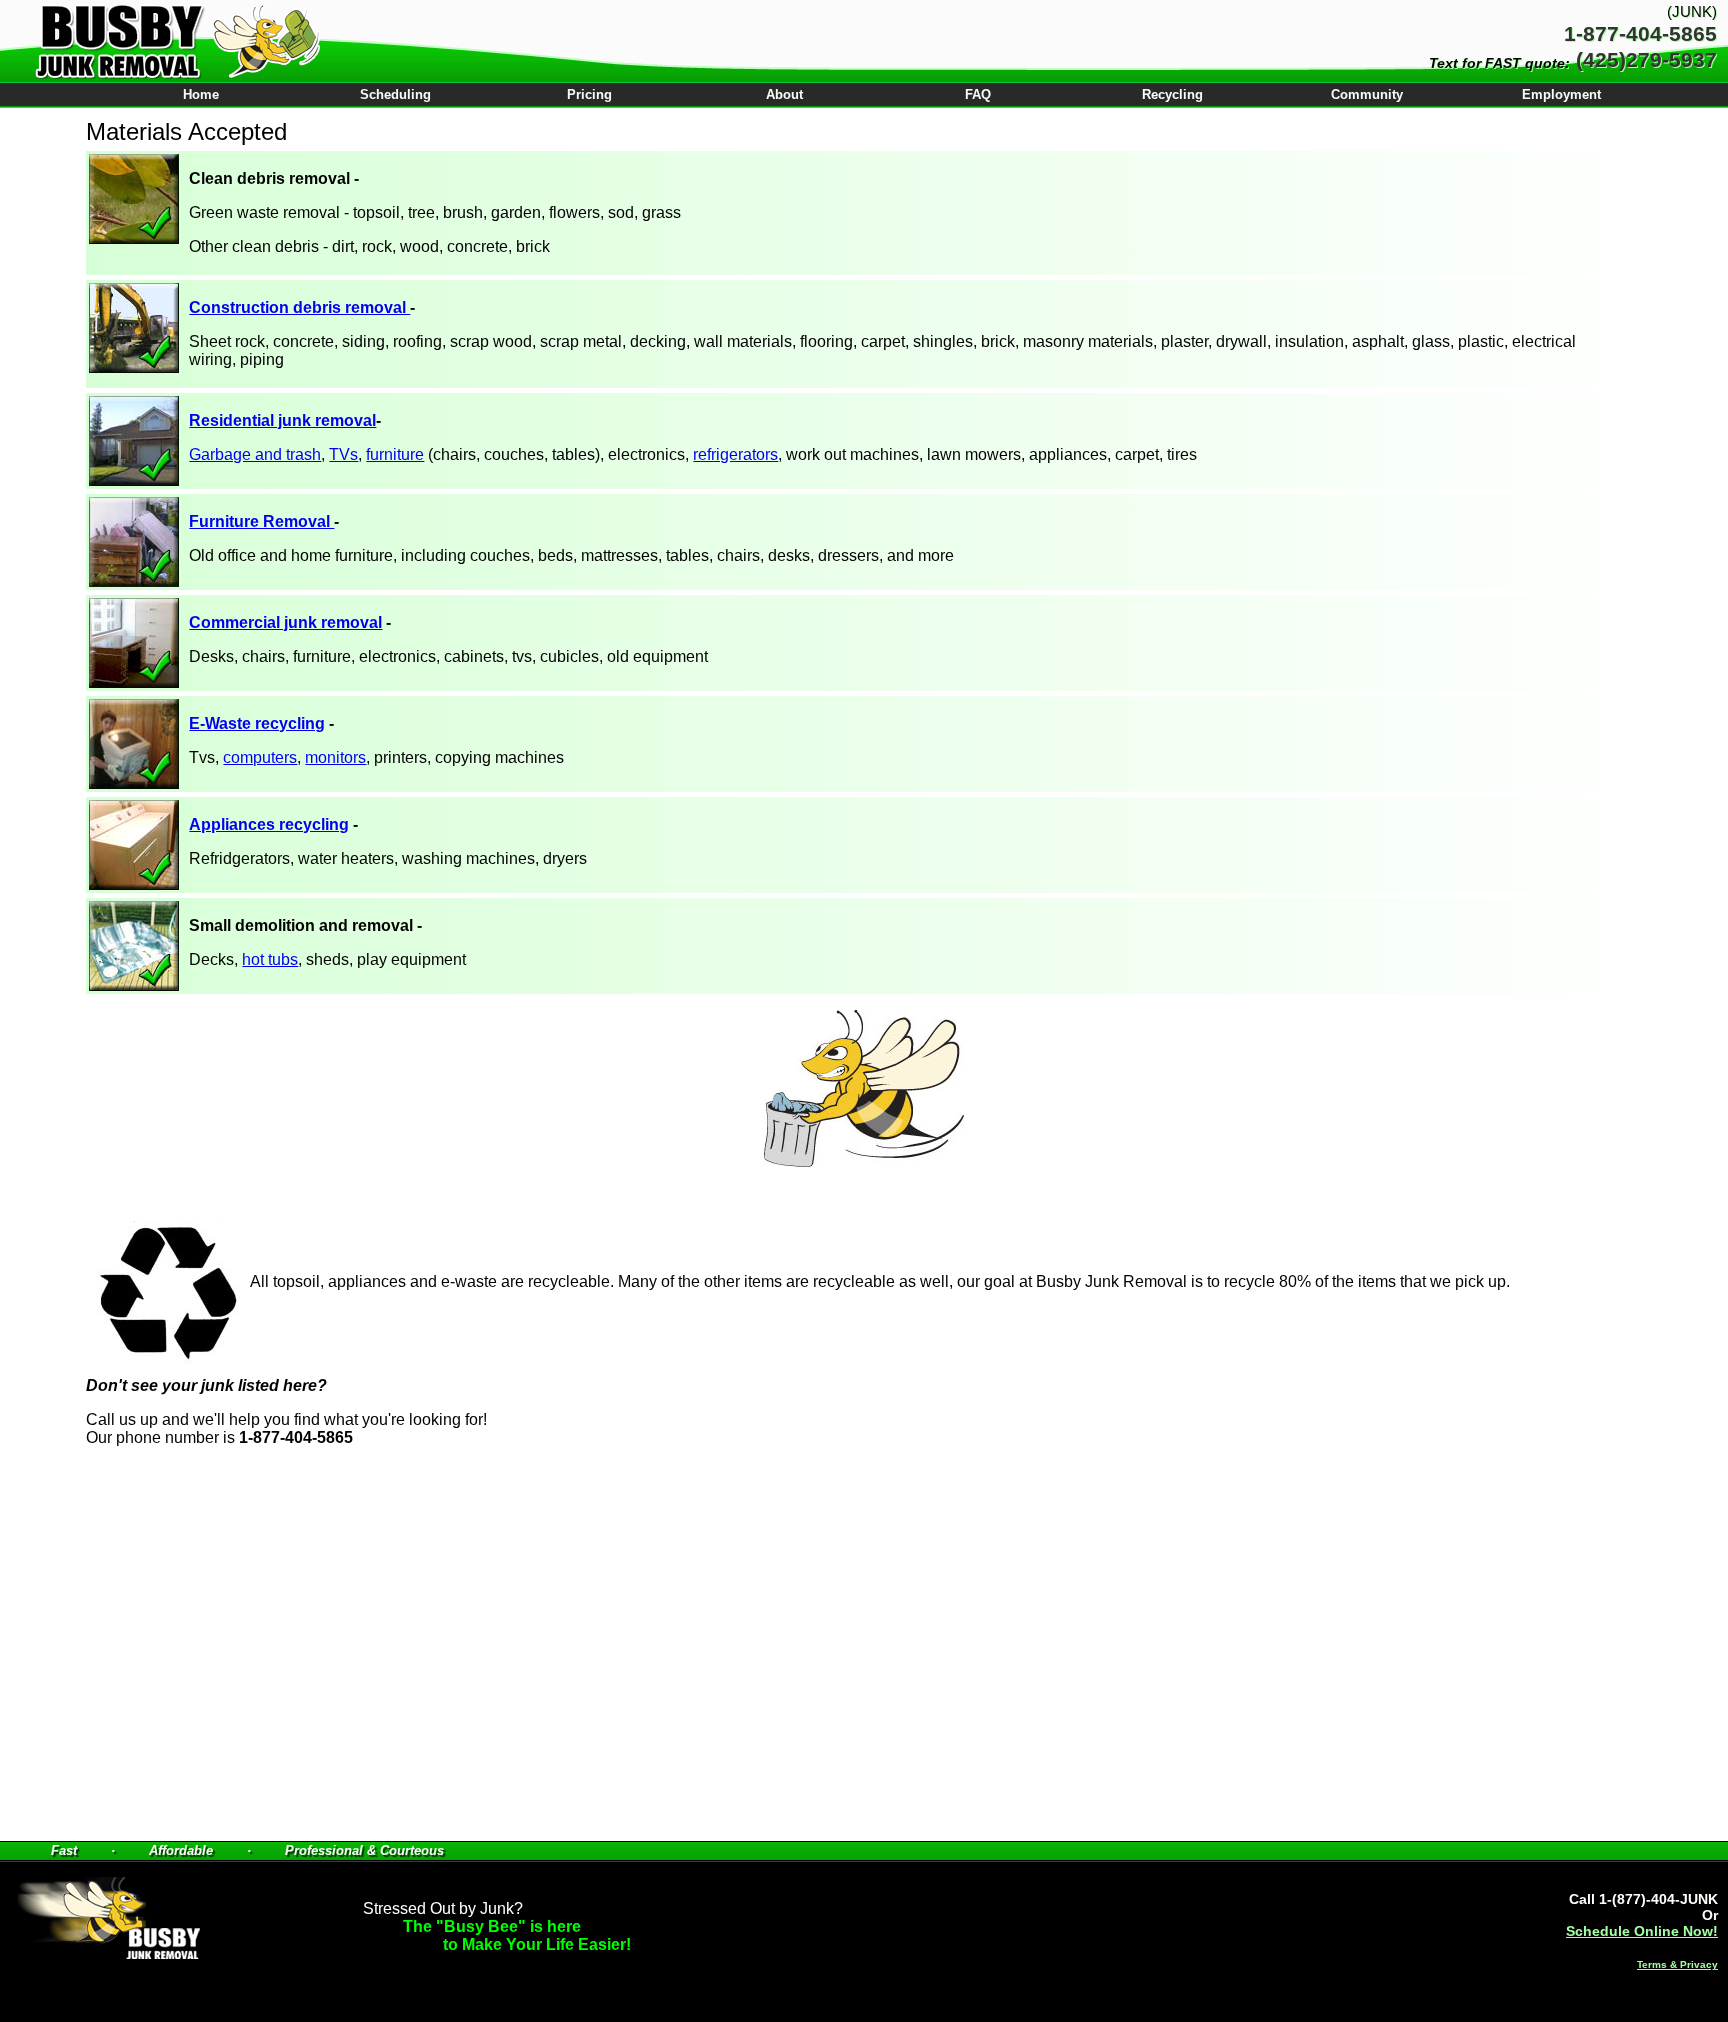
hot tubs (270, 959)
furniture (395, 454)
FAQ (978, 94)
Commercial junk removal (285, 622)
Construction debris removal (299, 307)
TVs (343, 454)
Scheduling (395, 94)
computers (260, 757)
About (784, 94)
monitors (335, 757)
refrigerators (735, 454)
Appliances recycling (269, 824)
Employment (1561, 94)
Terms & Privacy (1677, 1964)
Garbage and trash (255, 454)
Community (1367, 94)
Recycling (1172, 94)
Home (201, 94)
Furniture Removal (261, 521)
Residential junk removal (282, 420)
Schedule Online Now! (1642, 1931)
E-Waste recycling (257, 723)
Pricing (589, 94)
